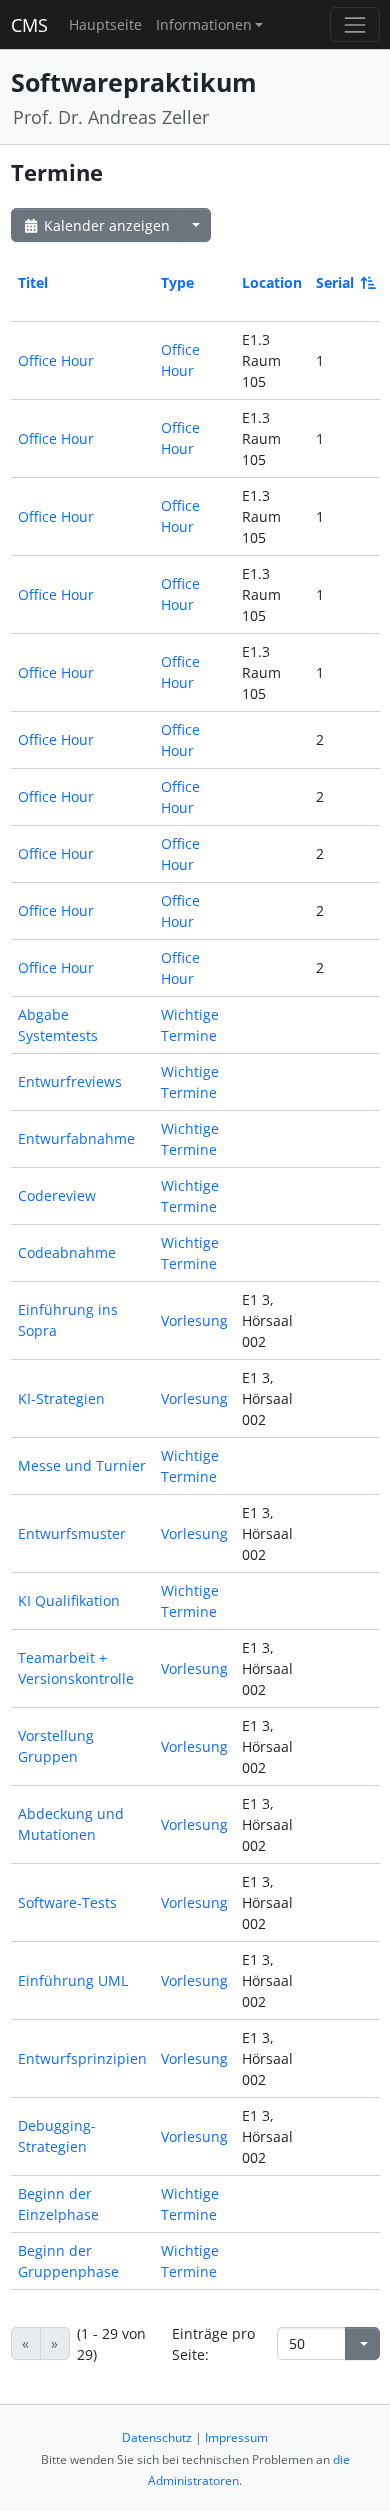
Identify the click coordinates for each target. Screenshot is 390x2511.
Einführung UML (73, 1980)
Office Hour (56, 360)
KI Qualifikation (69, 1600)
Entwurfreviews (70, 1081)
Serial (335, 282)
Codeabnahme (67, 1252)
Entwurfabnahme (76, 1138)
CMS (29, 25)
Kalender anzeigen (105, 225)
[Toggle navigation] (354, 24)
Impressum (236, 2437)
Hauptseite (105, 24)
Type (177, 282)
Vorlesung (194, 1320)
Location (272, 282)
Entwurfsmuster (72, 1533)
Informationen (204, 24)
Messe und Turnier (82, 1465)
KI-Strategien (61, 1398)
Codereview (57, 1195)
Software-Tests (67, 1902)
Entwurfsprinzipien (82, 2058)
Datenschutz (157, 2437)
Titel (33, 282)
